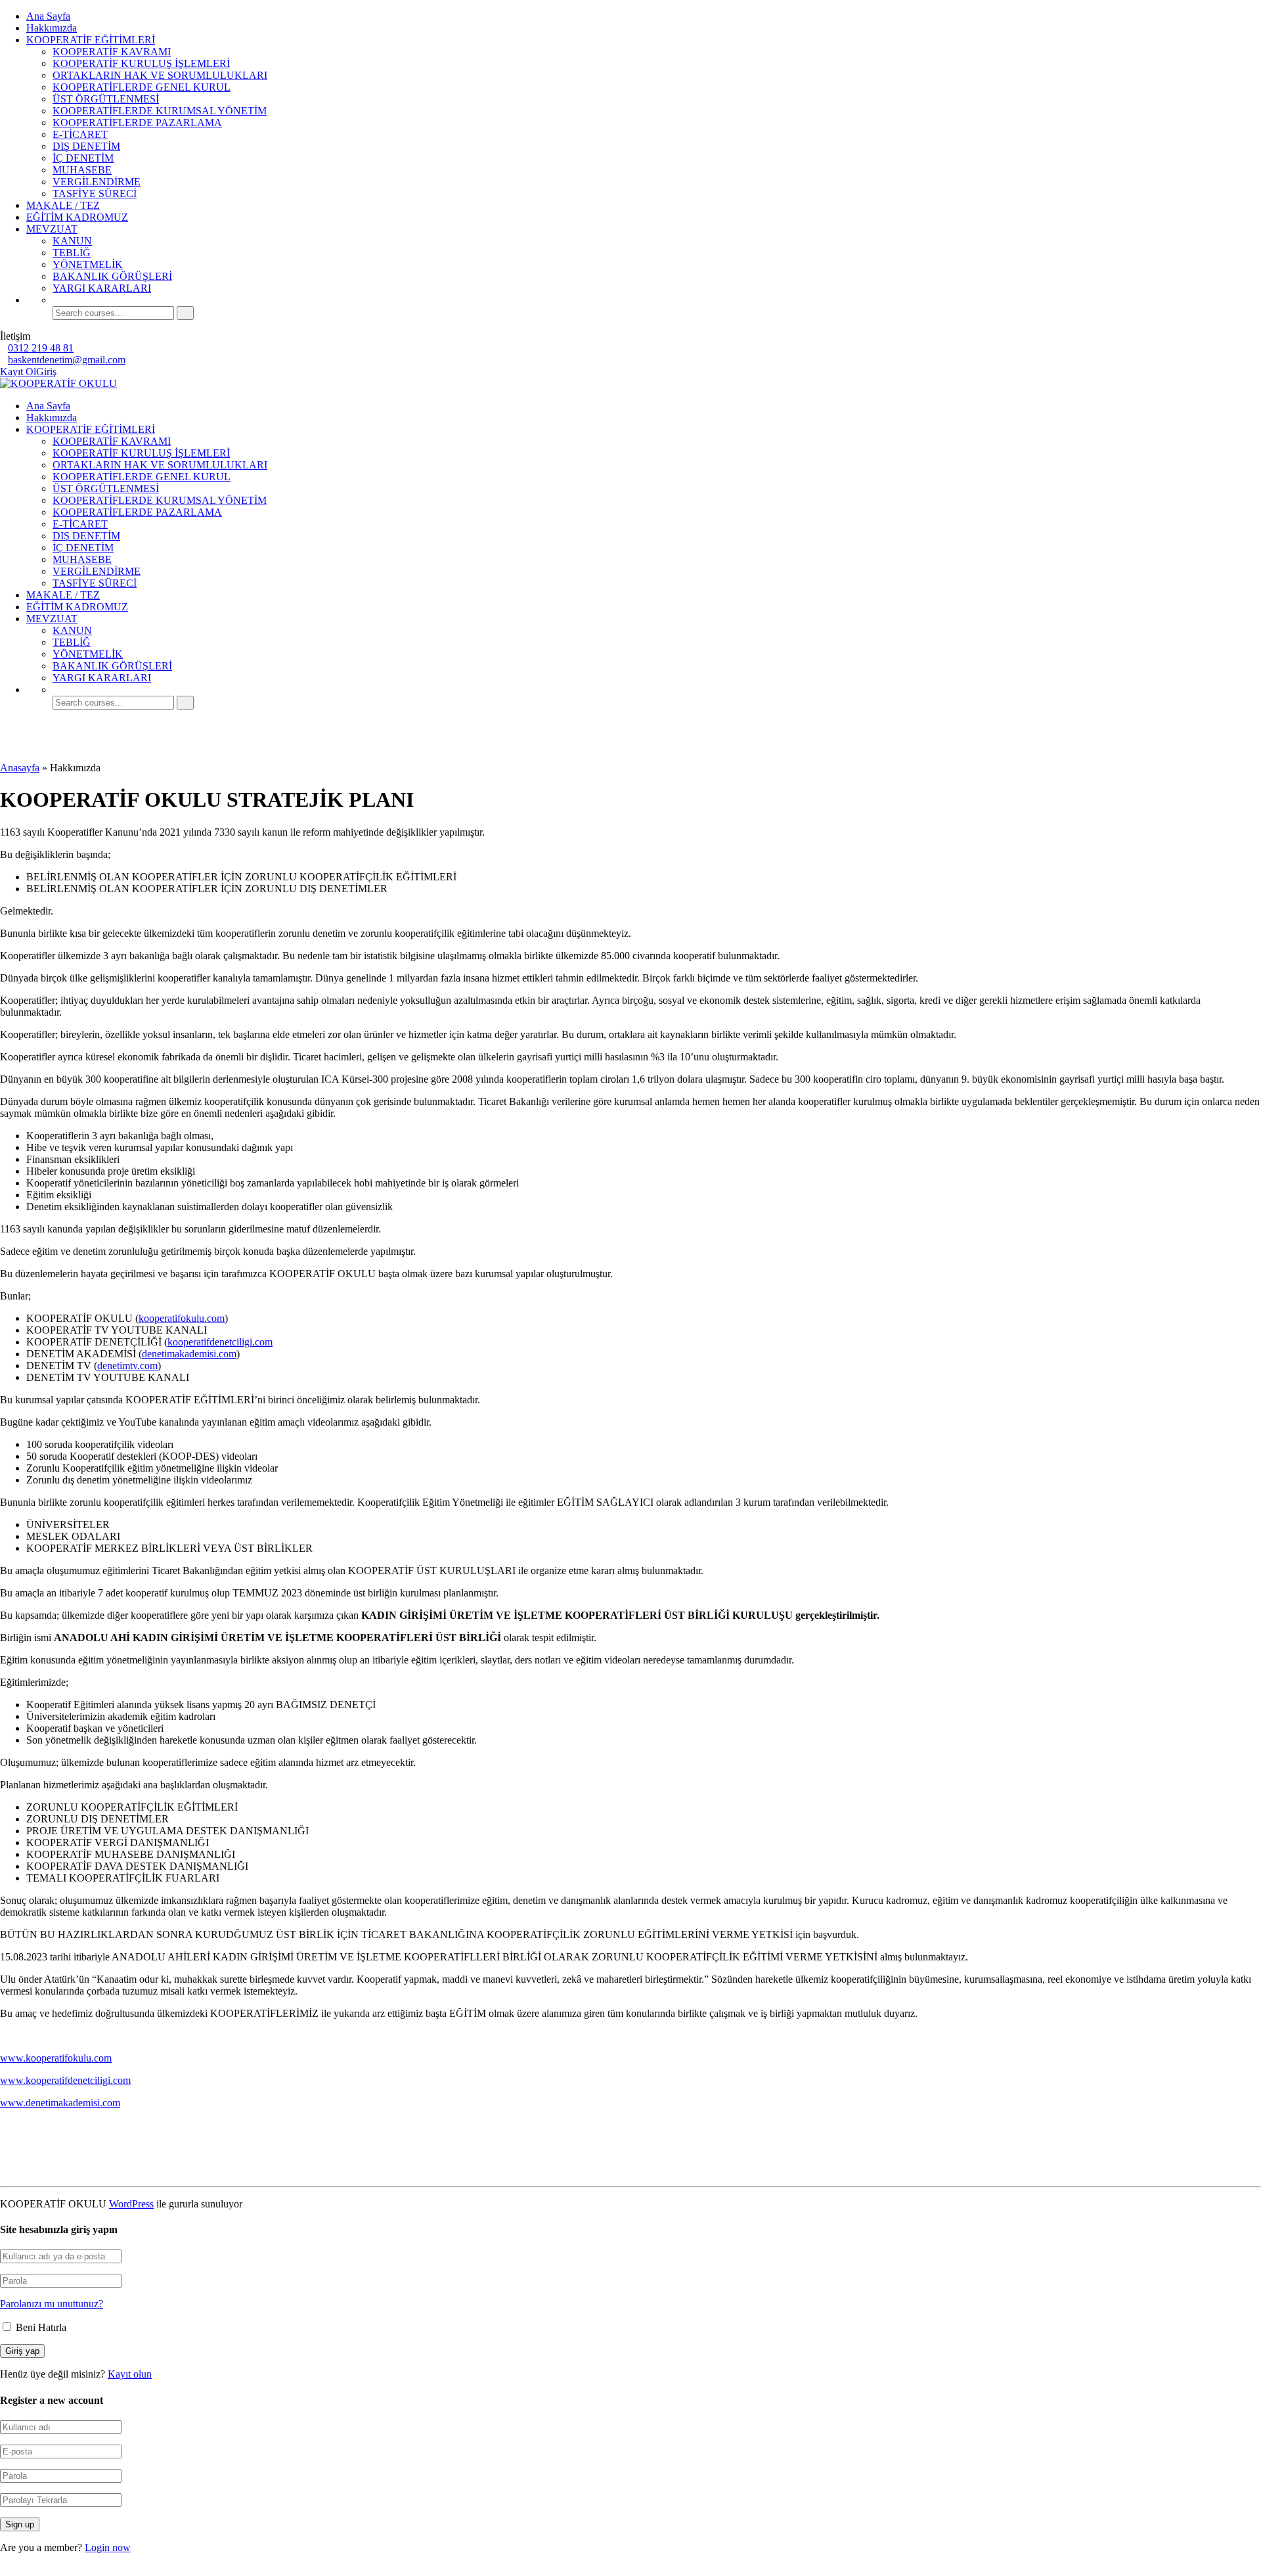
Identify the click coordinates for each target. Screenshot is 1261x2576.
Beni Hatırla (40, 2327)
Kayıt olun (130, 2374)
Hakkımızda (52, 28)
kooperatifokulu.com (182, 1318)
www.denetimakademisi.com (60, 2103)
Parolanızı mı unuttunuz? (52, 2304)
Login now (108, 2547)
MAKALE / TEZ (63, 205)
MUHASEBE (82, 170)
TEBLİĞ (72, 253)
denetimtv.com (127, 1366)
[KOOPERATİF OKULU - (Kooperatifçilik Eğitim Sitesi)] (58, 383)
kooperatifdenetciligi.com (220, 1342)
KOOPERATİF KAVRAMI (112, 52)
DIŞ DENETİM (86, 146)
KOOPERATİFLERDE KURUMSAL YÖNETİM (160, 111)
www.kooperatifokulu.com (56, 2058)
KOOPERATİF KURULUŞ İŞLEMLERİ (141, 63)
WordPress (131, 2204)
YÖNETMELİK (88, 264)
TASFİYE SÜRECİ (95, 193)
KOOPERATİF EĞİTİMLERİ (91, 40)
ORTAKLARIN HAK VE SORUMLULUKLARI (160, 75)
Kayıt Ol (18, 372)
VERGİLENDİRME (97, 182)
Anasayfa (20, 768)
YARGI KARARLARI (102, 288)
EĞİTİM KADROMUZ (77, 217)
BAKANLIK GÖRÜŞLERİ (112, 276)
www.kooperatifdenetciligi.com (65, 2080)
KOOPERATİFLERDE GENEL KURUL (142, 87)
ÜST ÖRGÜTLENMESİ (106, 99)
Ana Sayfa (48, 16)
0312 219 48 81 (41, 348)
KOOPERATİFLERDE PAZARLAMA (137, 123)
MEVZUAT (52, 229)
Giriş (46, 372)
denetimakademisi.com (189, 1354)
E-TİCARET (80, 134)
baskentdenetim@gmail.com (67, 360)
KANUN (72, 241)
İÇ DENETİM (83, 158)
